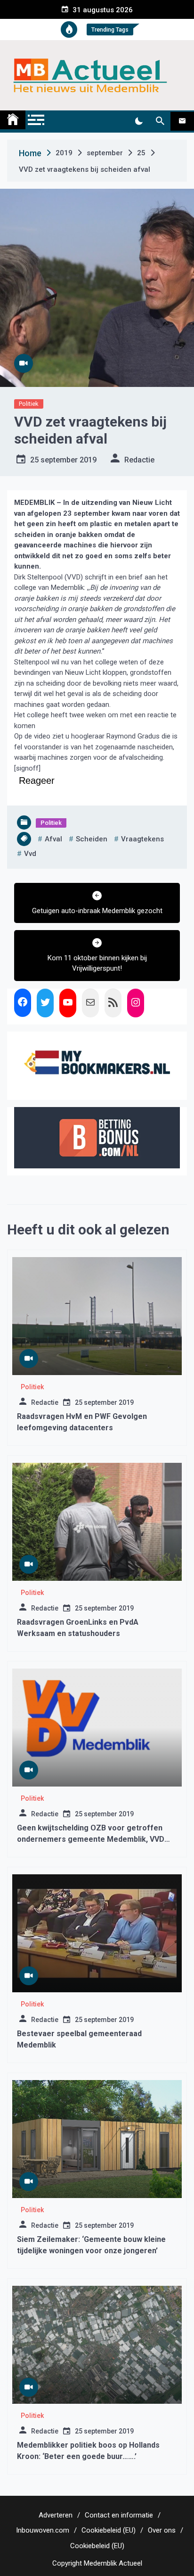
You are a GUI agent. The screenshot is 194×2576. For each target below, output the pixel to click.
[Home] (13, 120)
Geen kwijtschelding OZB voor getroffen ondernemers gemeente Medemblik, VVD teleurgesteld (91, 1839)
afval (53, 839)
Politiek (29, 404)
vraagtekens (142, 839)
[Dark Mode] (139, 121)
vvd (30, 854)
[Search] (160, 121)
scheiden (92, 839)
